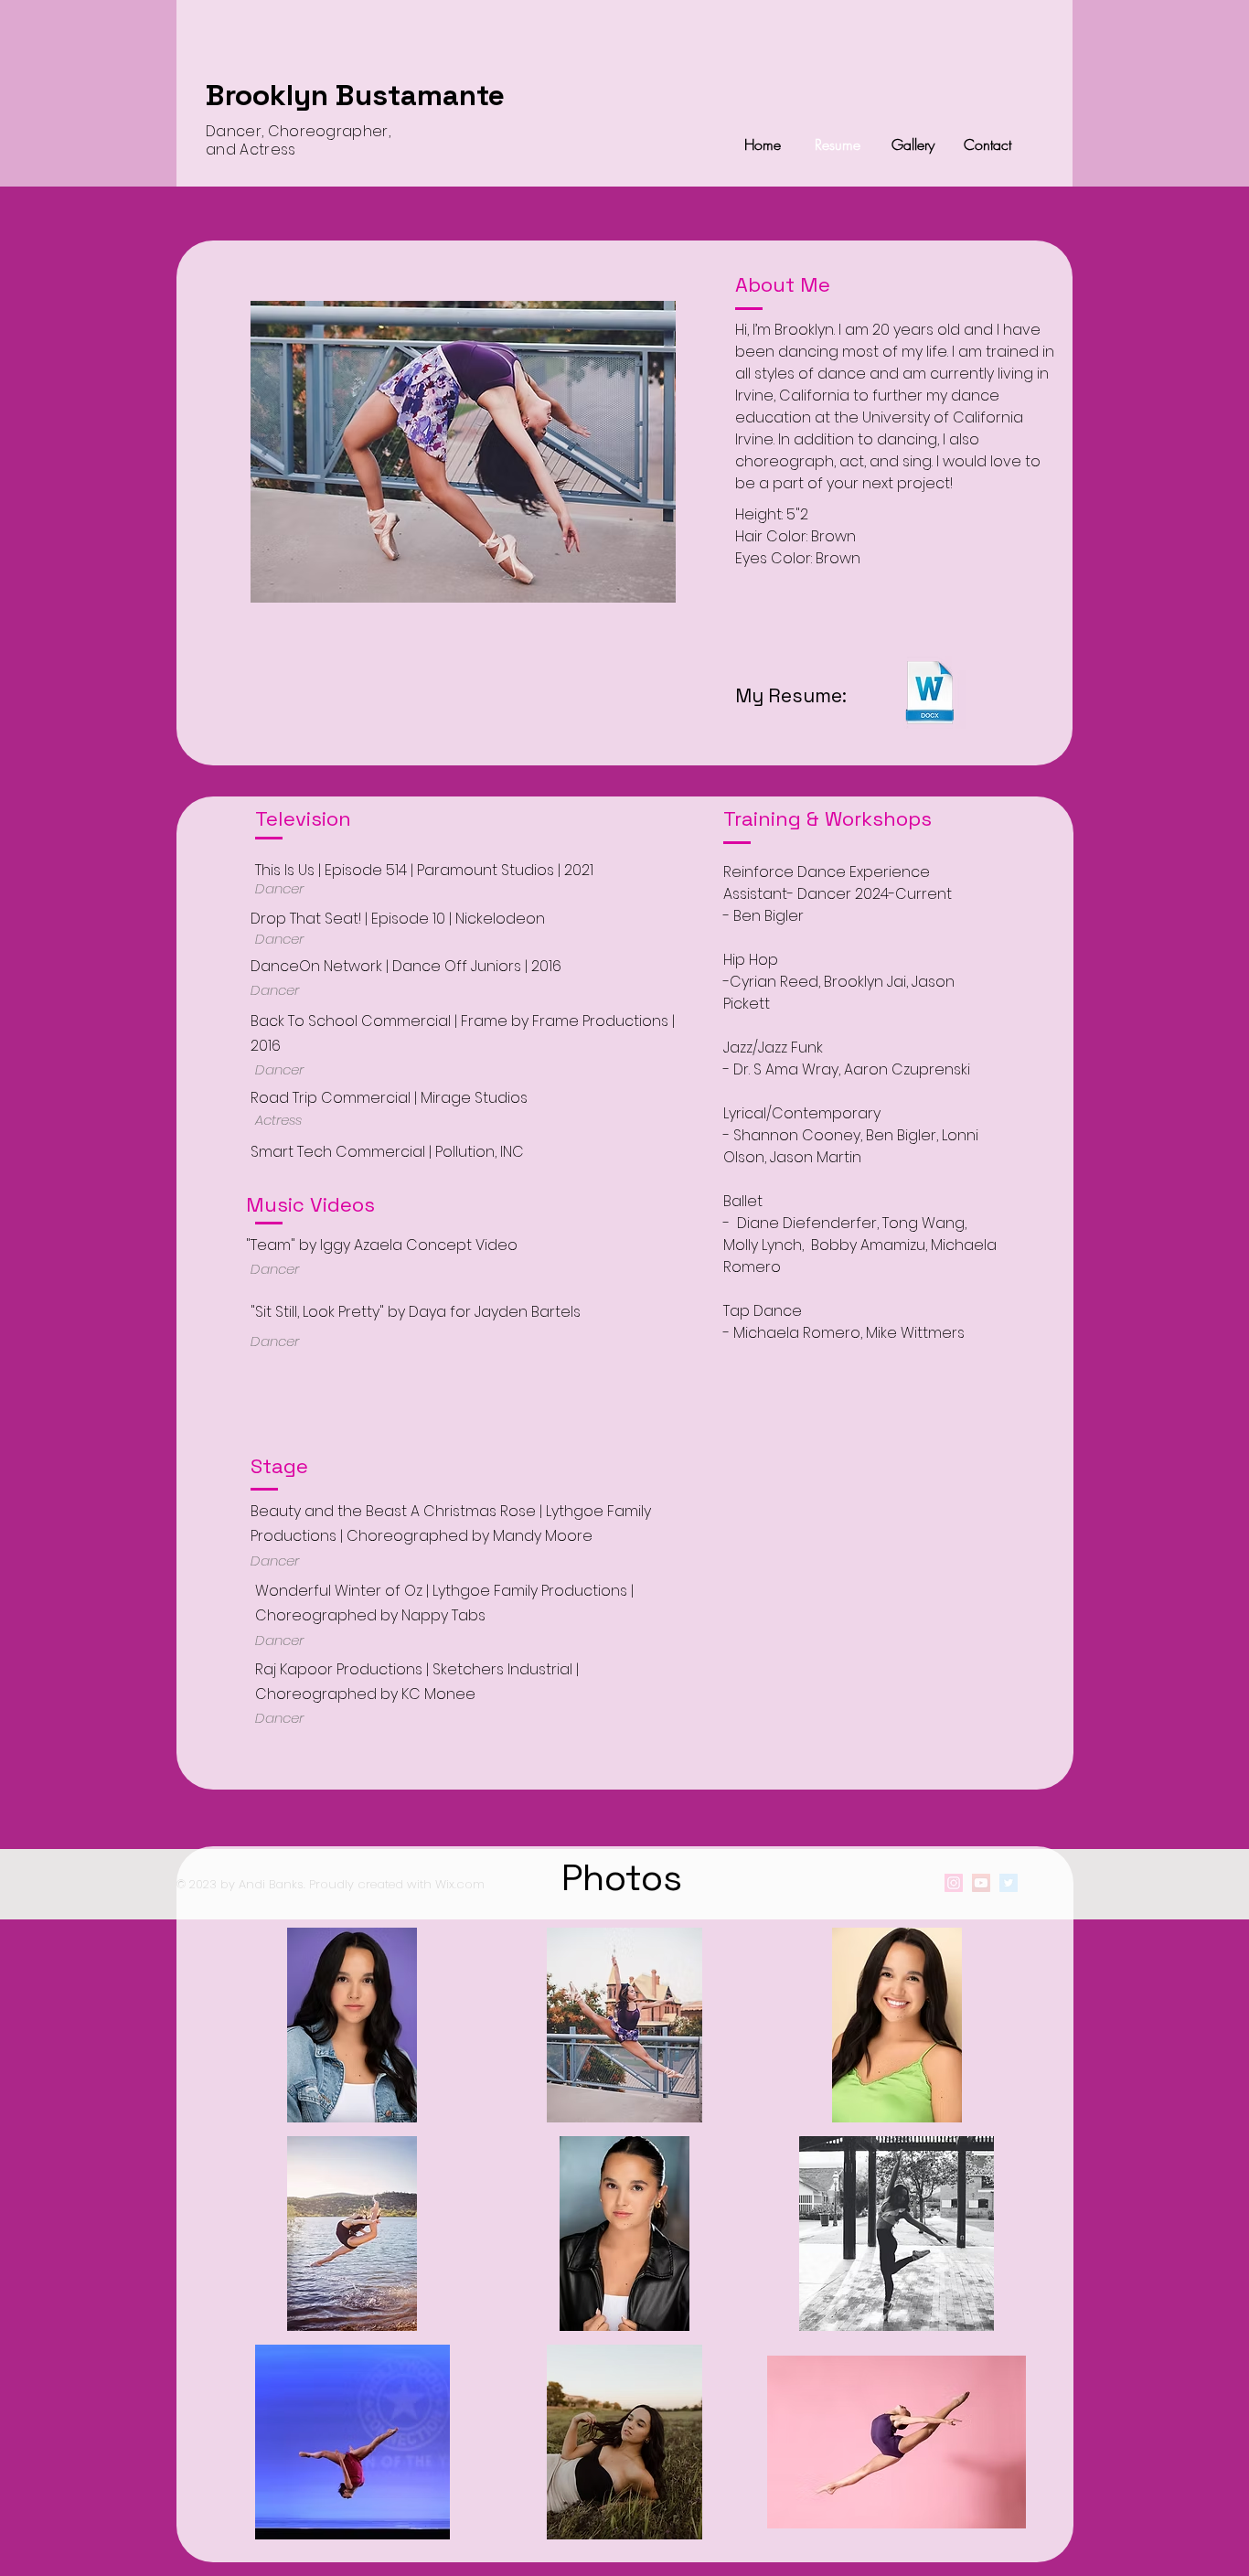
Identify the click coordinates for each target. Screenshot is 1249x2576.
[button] (352, 2025)
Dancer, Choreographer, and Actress (298, 140)
